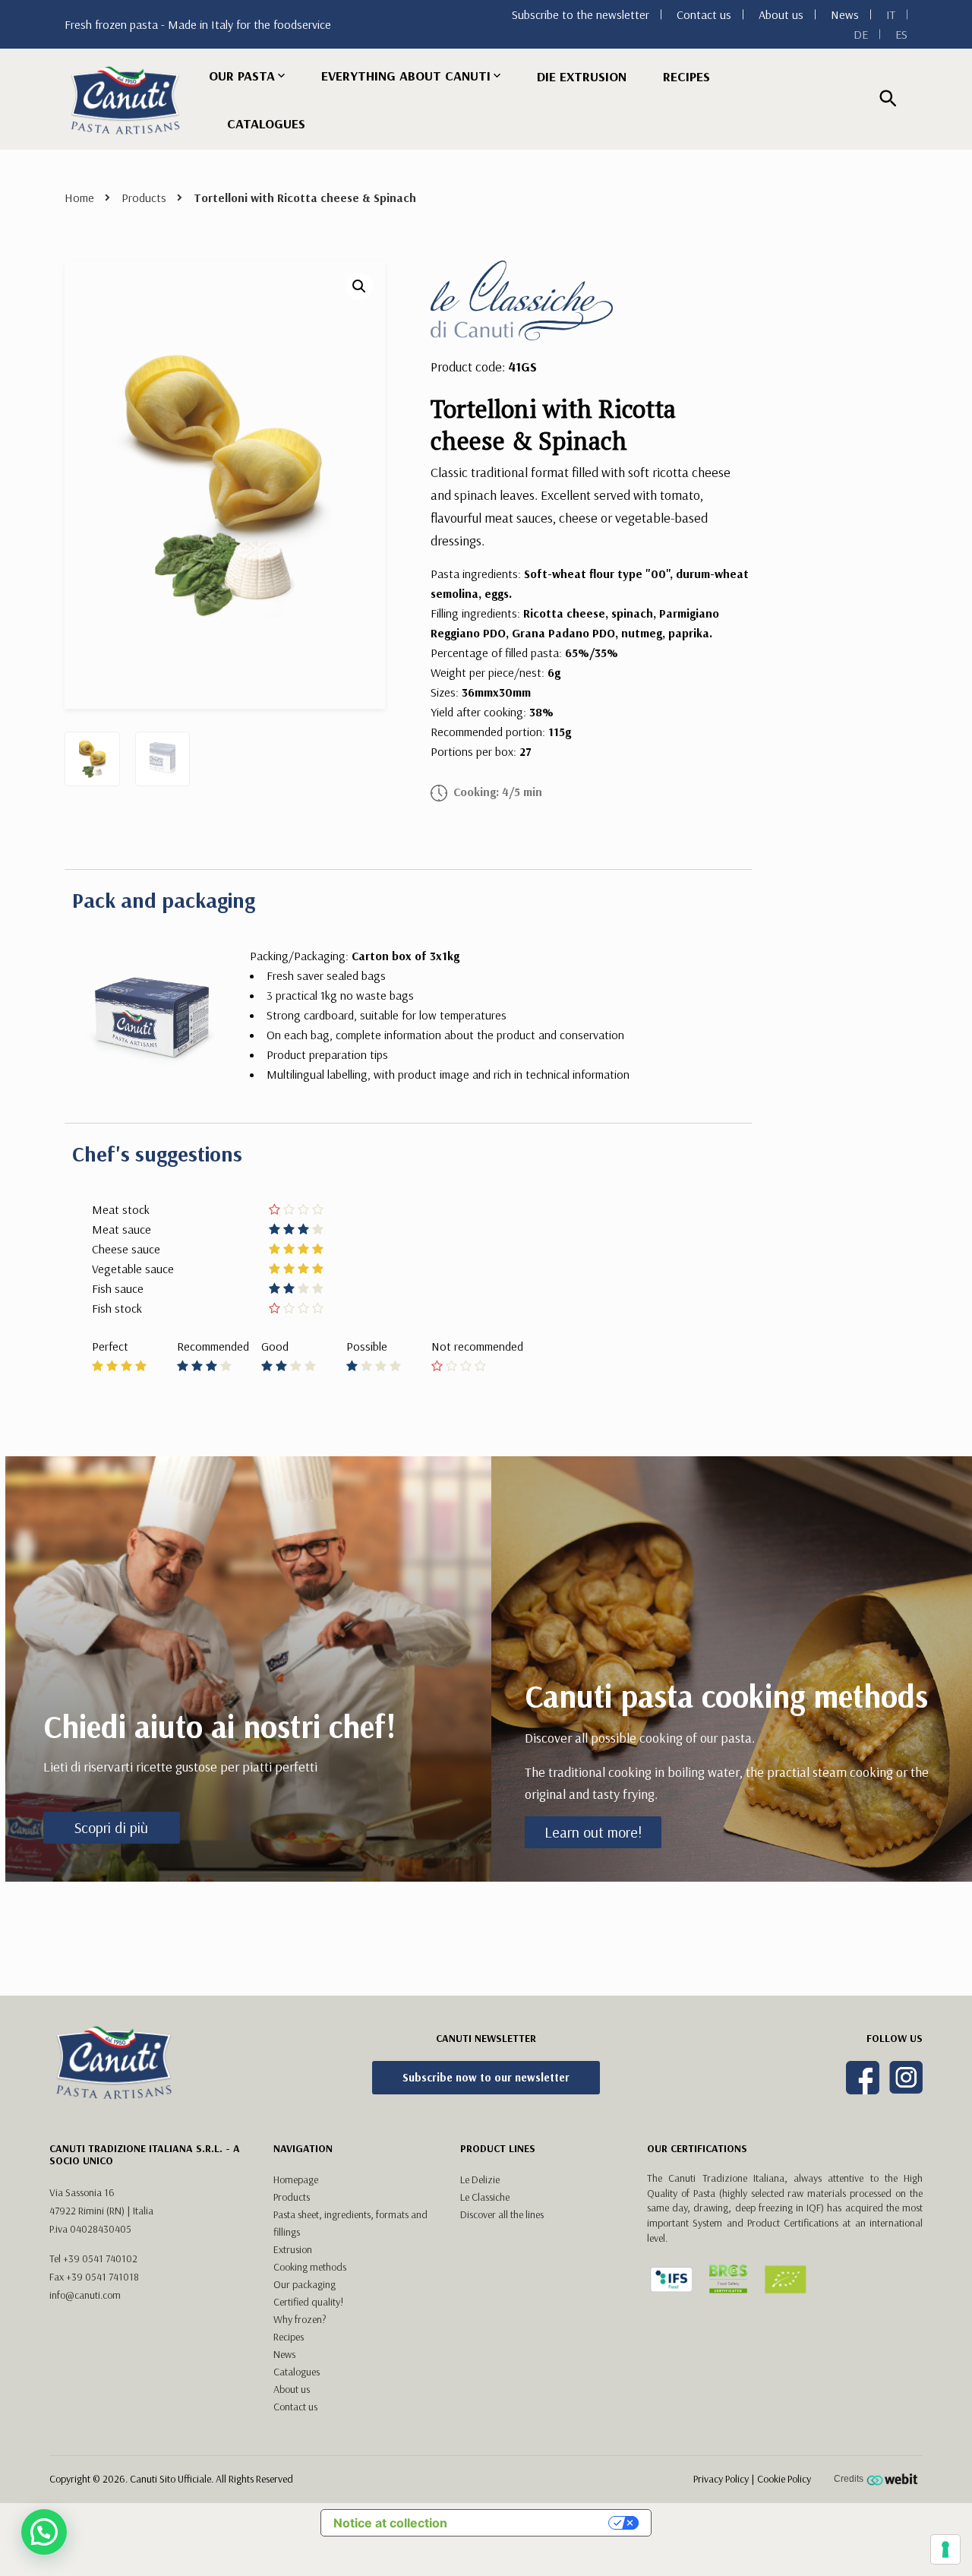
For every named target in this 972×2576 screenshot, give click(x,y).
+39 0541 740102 (100, 2258)
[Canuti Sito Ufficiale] (125, 100)
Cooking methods (310, 2267)
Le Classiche (485, 2197)
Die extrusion (582, 76)
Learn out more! (593, 1832)
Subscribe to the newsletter (581, 14)
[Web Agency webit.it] (894, 2479)
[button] (359, 286)
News (845, 14)
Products (144, 198)
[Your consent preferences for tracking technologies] (945, 2549)
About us (781, 14)
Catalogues (266, 123)
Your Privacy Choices (535, 2523)
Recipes (686, 76)
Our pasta (242, 76)
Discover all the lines (502, 2214)
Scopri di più (111, 1827)
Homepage (296, 2179)
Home (79, 198)
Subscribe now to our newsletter (486, 2077)
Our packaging (305, 2284)
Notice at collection (390, 2523)
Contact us (704, 14)
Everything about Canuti (406, 76)
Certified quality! (308, 2302)
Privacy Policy (721, 2479)
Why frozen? (300, 2319)
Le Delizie (480, 2179)
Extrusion (293, 2249)
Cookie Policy (784, 2479)
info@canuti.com (85, 2295)
